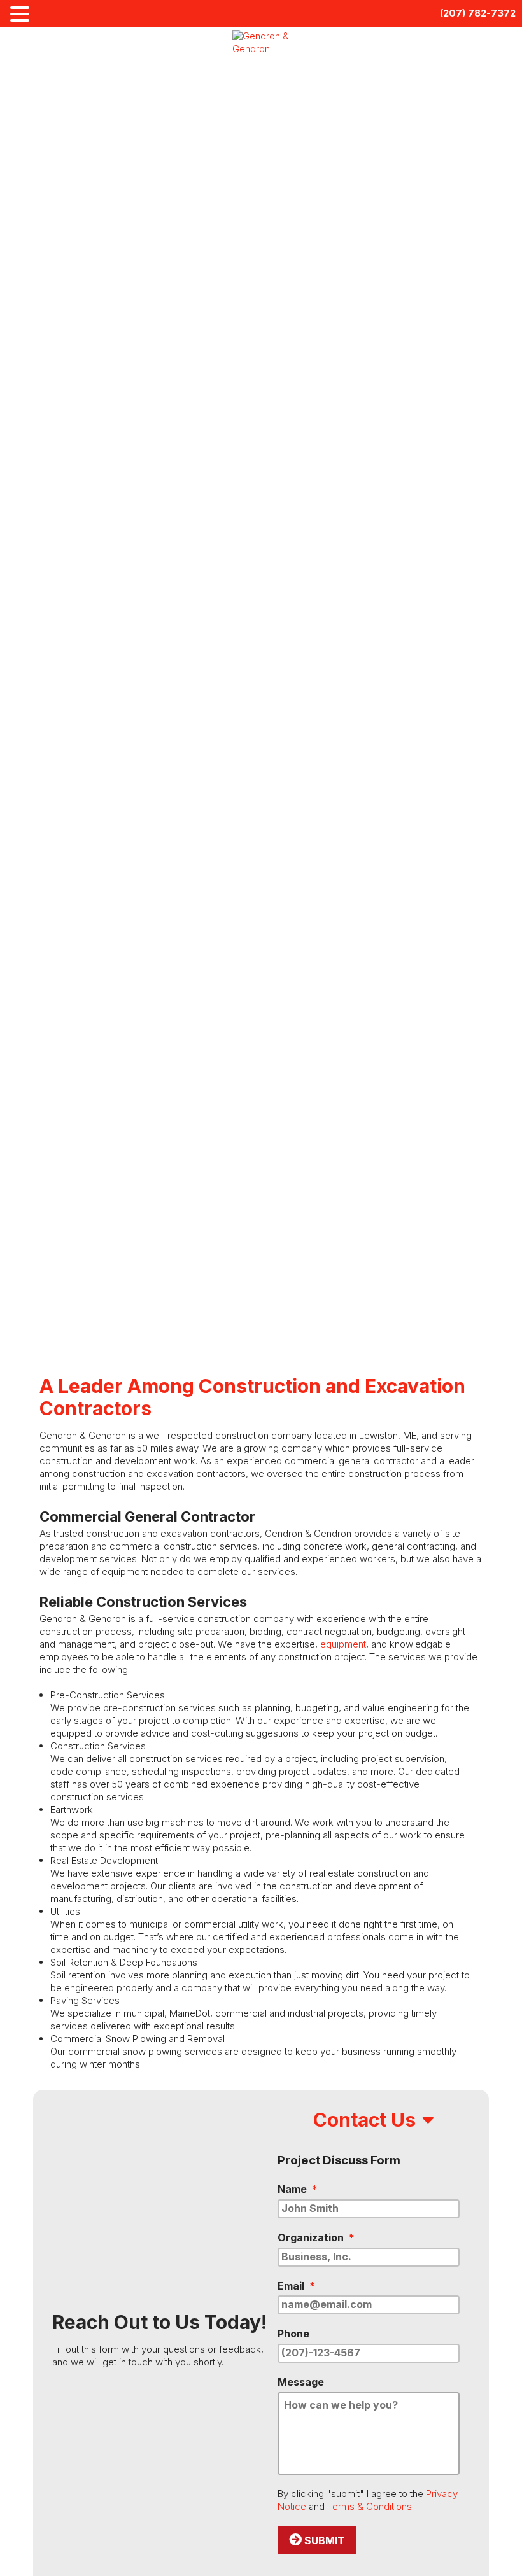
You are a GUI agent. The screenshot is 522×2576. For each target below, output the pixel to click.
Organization (316, 2237)
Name (298, 2189)
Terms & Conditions (370, 2506)
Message (301, 2382)
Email (296, 2286)
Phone (293, 2334)
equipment (343, 1644)
